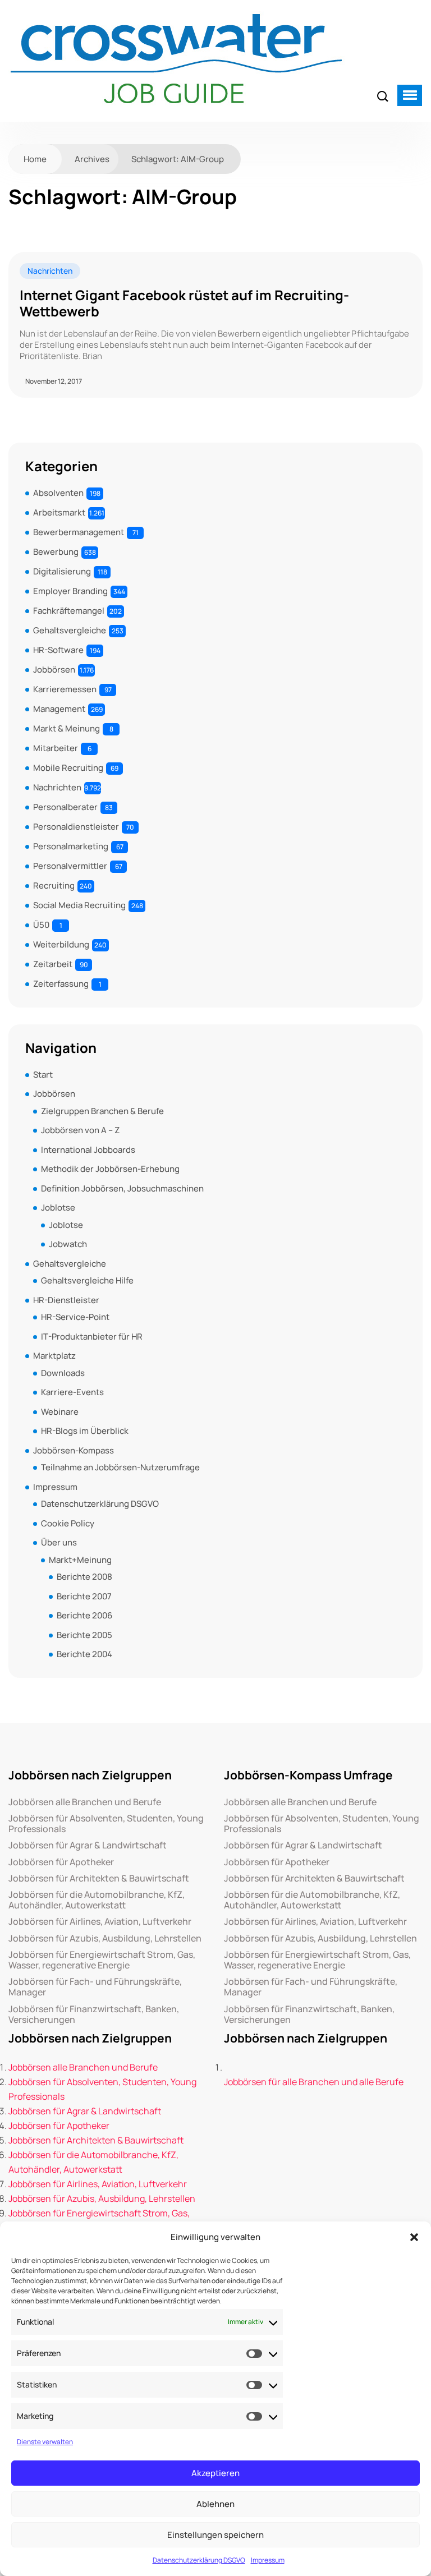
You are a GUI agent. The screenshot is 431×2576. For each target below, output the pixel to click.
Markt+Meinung (80, 1560)
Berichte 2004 (84, 1654)
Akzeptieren (215, 2473)
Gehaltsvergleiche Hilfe (87, 1280)
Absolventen (58, 493)
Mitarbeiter (56, 748)
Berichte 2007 (84, 1596)
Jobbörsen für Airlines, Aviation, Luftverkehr (100, 1922)
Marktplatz (54, 1356)
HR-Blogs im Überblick (85, 1431)
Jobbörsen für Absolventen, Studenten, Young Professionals (106, 1824)
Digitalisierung (62, 571)
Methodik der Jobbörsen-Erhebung (110, 1169)
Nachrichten (50, 271)
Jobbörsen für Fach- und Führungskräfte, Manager (95, 1987)
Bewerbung (56, 552)
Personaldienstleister (76, 827)
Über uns (59, 1542)
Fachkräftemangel (69, 611)
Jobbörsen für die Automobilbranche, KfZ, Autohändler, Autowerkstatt (97, 1900)
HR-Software (58, 650)
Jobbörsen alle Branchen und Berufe (85, 1802)
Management (59, 709)
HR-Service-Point (75, 1317)
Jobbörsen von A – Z (80, 1130)
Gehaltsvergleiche (70, 630)
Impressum (268, 2560)
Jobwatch (68, 1244)
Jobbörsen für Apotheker (61, 1862)
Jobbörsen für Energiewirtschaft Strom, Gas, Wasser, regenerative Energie (102, 1960)
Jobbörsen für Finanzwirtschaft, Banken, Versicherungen (94, 2014)
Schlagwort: (178, 159)
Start (43, 1075)
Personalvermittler (70, 866)
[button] (414, 2237)
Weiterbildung (61, 944)
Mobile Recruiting (68, 768)
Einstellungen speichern (215, 2535)
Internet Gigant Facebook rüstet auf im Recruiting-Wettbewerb (184, 303)
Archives (92, 159)
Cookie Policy (68, 1523)
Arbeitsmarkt (59, 512)
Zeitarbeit (53, 964)
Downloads (63, 1373)
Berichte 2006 (84, 1615)
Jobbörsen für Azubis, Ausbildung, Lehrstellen (105, 1938)
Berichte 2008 (84, 1577)
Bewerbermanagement (79, 532)
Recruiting (54, 886)
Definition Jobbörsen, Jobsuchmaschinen (122, 1188)
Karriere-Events (72, 1392)
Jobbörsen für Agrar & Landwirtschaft (88, 1845)
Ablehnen (215, 2504)
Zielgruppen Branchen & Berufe (102, 1111)
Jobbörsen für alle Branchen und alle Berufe (314, 2082)
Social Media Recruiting (79, 905)
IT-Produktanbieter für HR (92, 1337)
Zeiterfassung (61, 984)
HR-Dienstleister (66, 1300)
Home (35, 159)
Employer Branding (70, 591)
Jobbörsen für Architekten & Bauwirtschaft (99, 1878)
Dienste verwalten (45, 2442)
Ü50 (41, 925)
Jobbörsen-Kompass (74, 1450)
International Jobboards (88, 1150)
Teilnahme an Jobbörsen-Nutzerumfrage (120, 1467)
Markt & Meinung (67, 728)
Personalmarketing (71, 846)
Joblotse (58, 1208)
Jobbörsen (54, 670)
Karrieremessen (65, 689)
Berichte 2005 (84, 1635)
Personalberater (65, 807)
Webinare (60, 1412)
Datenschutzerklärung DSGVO (199, 2560)
